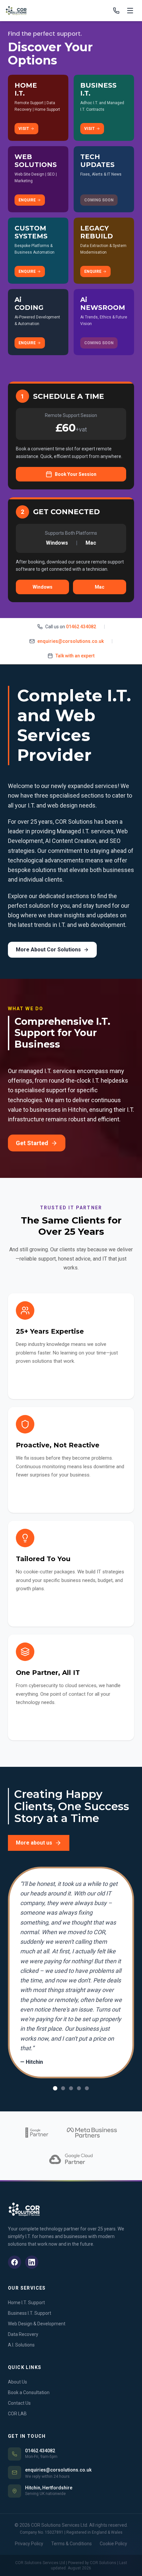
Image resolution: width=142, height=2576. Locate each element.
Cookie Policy (113, 2544)
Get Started (32, 1143)
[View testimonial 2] (63, 2088)
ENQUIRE (27, 200)
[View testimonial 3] (71, 2088)
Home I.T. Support (26, 2303)
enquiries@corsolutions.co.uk (71, 641)
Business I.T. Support (30, 2313)
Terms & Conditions (71, 2544)
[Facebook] (15, 2262)
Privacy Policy (29, 2544)
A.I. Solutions (21, 2345)
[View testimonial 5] (87, 2088)
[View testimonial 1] (55, 2088)
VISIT (24, 129)
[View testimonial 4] (79, 2088)
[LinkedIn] (32, 2262)
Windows (43, 587)
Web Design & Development (37, 2324)
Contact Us (19, 2403)
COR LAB (17, 2414)
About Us (18, 2382)
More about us (34, 1843)
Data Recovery (23, 2334)
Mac (100, 587)
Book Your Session (76, 474)
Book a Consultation (29, 2392)
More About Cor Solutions (48, 950)
